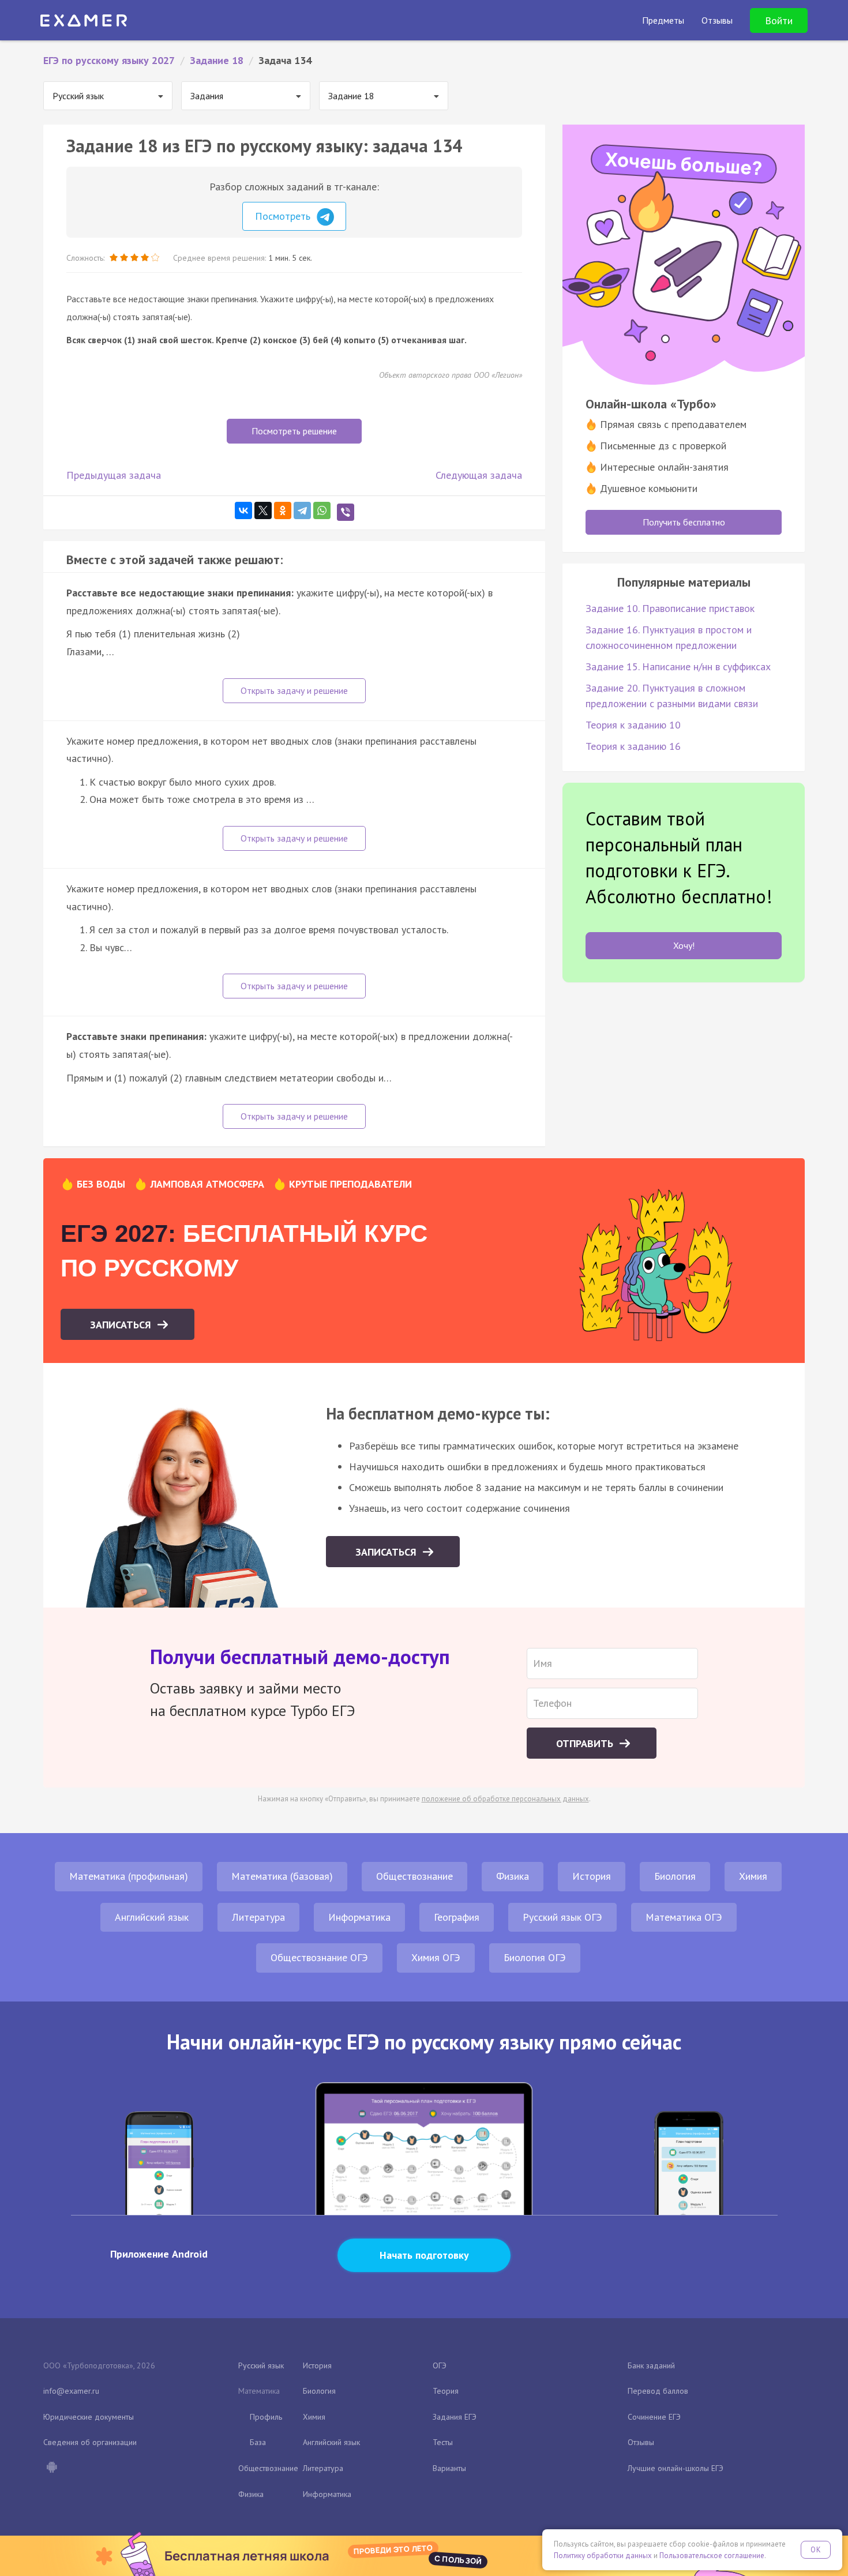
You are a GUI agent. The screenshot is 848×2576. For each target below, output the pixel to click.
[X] (263, 510)
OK (816, 2550)
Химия (753, 1876)
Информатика (359, 1917)
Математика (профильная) (129, 1876)
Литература (258, 1917)
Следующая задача (479, 475)
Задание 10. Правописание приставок (670, 608)
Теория (446, 2391)
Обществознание (414, 1876)
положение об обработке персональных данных (505, 1799)
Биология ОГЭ (535, 1957)
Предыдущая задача (114, 475)
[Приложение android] (51, 2468)
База (258, 2442)
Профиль (266, 2417)
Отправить (586, 1743)
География (457, 1917)
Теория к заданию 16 (633, 746)
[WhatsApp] (322, 510)
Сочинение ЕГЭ (654, 2417)
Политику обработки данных (603, 2556)
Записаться (122, 1325)
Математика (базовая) (282, 1876)
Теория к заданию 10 (633, 725)
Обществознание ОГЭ (319, 1957)
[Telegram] (302, 510)
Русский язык (261, 2365)
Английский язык (152, 1917)
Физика (513, 1876)
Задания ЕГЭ (455, 2417)
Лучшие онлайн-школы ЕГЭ (676, 2468)
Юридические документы (89, 2417)
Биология (675, 1876)
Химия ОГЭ (436, 1957)
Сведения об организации (90, 2442)
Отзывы (641, 2442)
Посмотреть (284, 216)
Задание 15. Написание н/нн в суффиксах (678, 666)
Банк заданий (651, 2365)
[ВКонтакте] (243, 510)
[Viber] (346, 512)
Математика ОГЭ (684, 1917)
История (592, 1876)
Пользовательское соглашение (712, 2556)
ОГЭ (440, 2365)
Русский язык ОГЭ (562, 1917)
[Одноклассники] (283, 510)
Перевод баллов (658, 2391)
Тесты (443, 2442)
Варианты (449, 2468)
